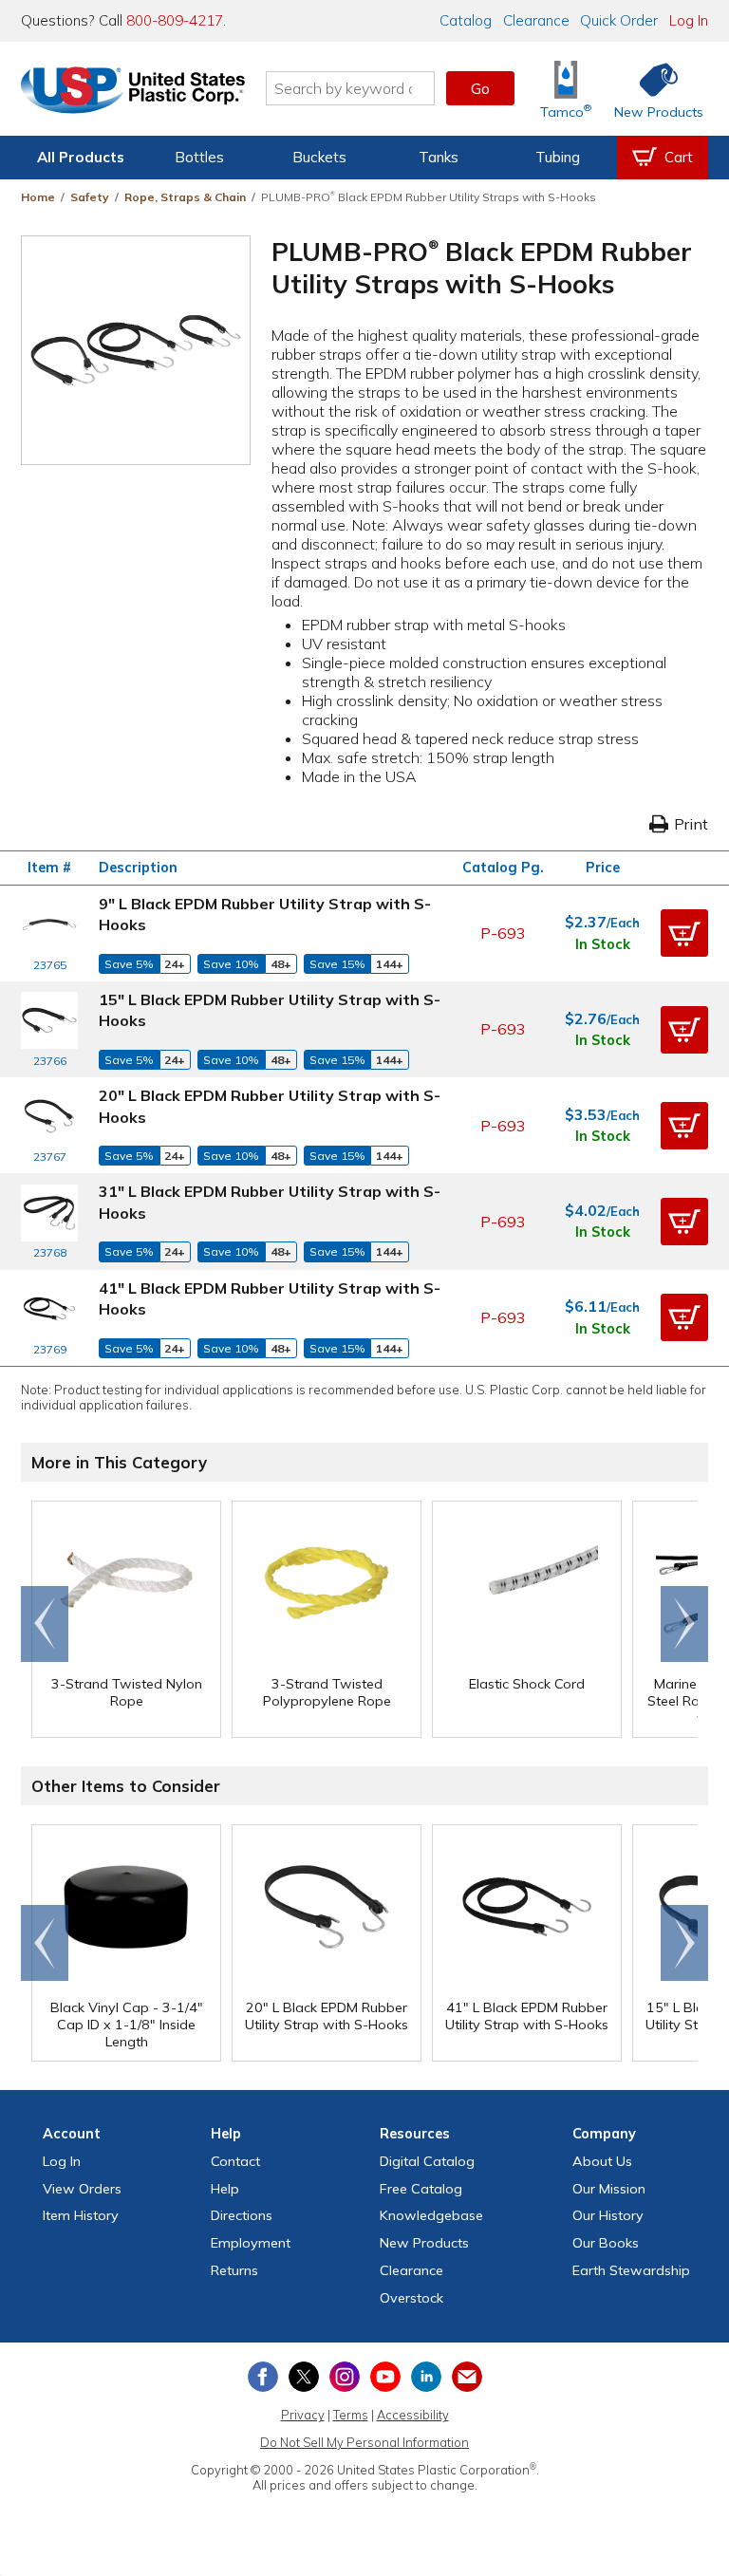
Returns (234, 2270)
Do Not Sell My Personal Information (364, 2442)
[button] (684, 933)
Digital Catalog (427, 2161)
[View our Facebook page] (263, 2377)
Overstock (411, 2298)
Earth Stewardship (631, 2270)
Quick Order (619, 20)
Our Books (606, 2243)
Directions (242, 2215)
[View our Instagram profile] (345, 2377)
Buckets (319, 157)
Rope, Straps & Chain (185, 197)
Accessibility (413, 2415)
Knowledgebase (431, 2215)
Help (225, 2189)
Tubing (558, 157)
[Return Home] (133, 92)
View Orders (82, 2189)
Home (38, 197)
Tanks (439, 157)
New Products (424, 2243)
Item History (81, 2215)
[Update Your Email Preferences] (467, 2377)
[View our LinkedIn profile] (426, 2377)
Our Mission (609, 2189)
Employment (251, 2243)
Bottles (199, 157)
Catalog (466, 20)
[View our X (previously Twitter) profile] (304, 2377)
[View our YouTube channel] (385, 2377)
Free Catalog (421, 2189)
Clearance (536, 20)
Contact (235, 2161)
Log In (689, 20)
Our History (608, 2215)
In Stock (603, 944)
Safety (90, 197)
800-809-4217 (175, 20)
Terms (351, 2415)
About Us (602, 2161)
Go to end (45, 1624)
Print (691, 824)
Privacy (303, 2415)
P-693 (503, 933)
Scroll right (684, 1624)
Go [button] (480, 88)
